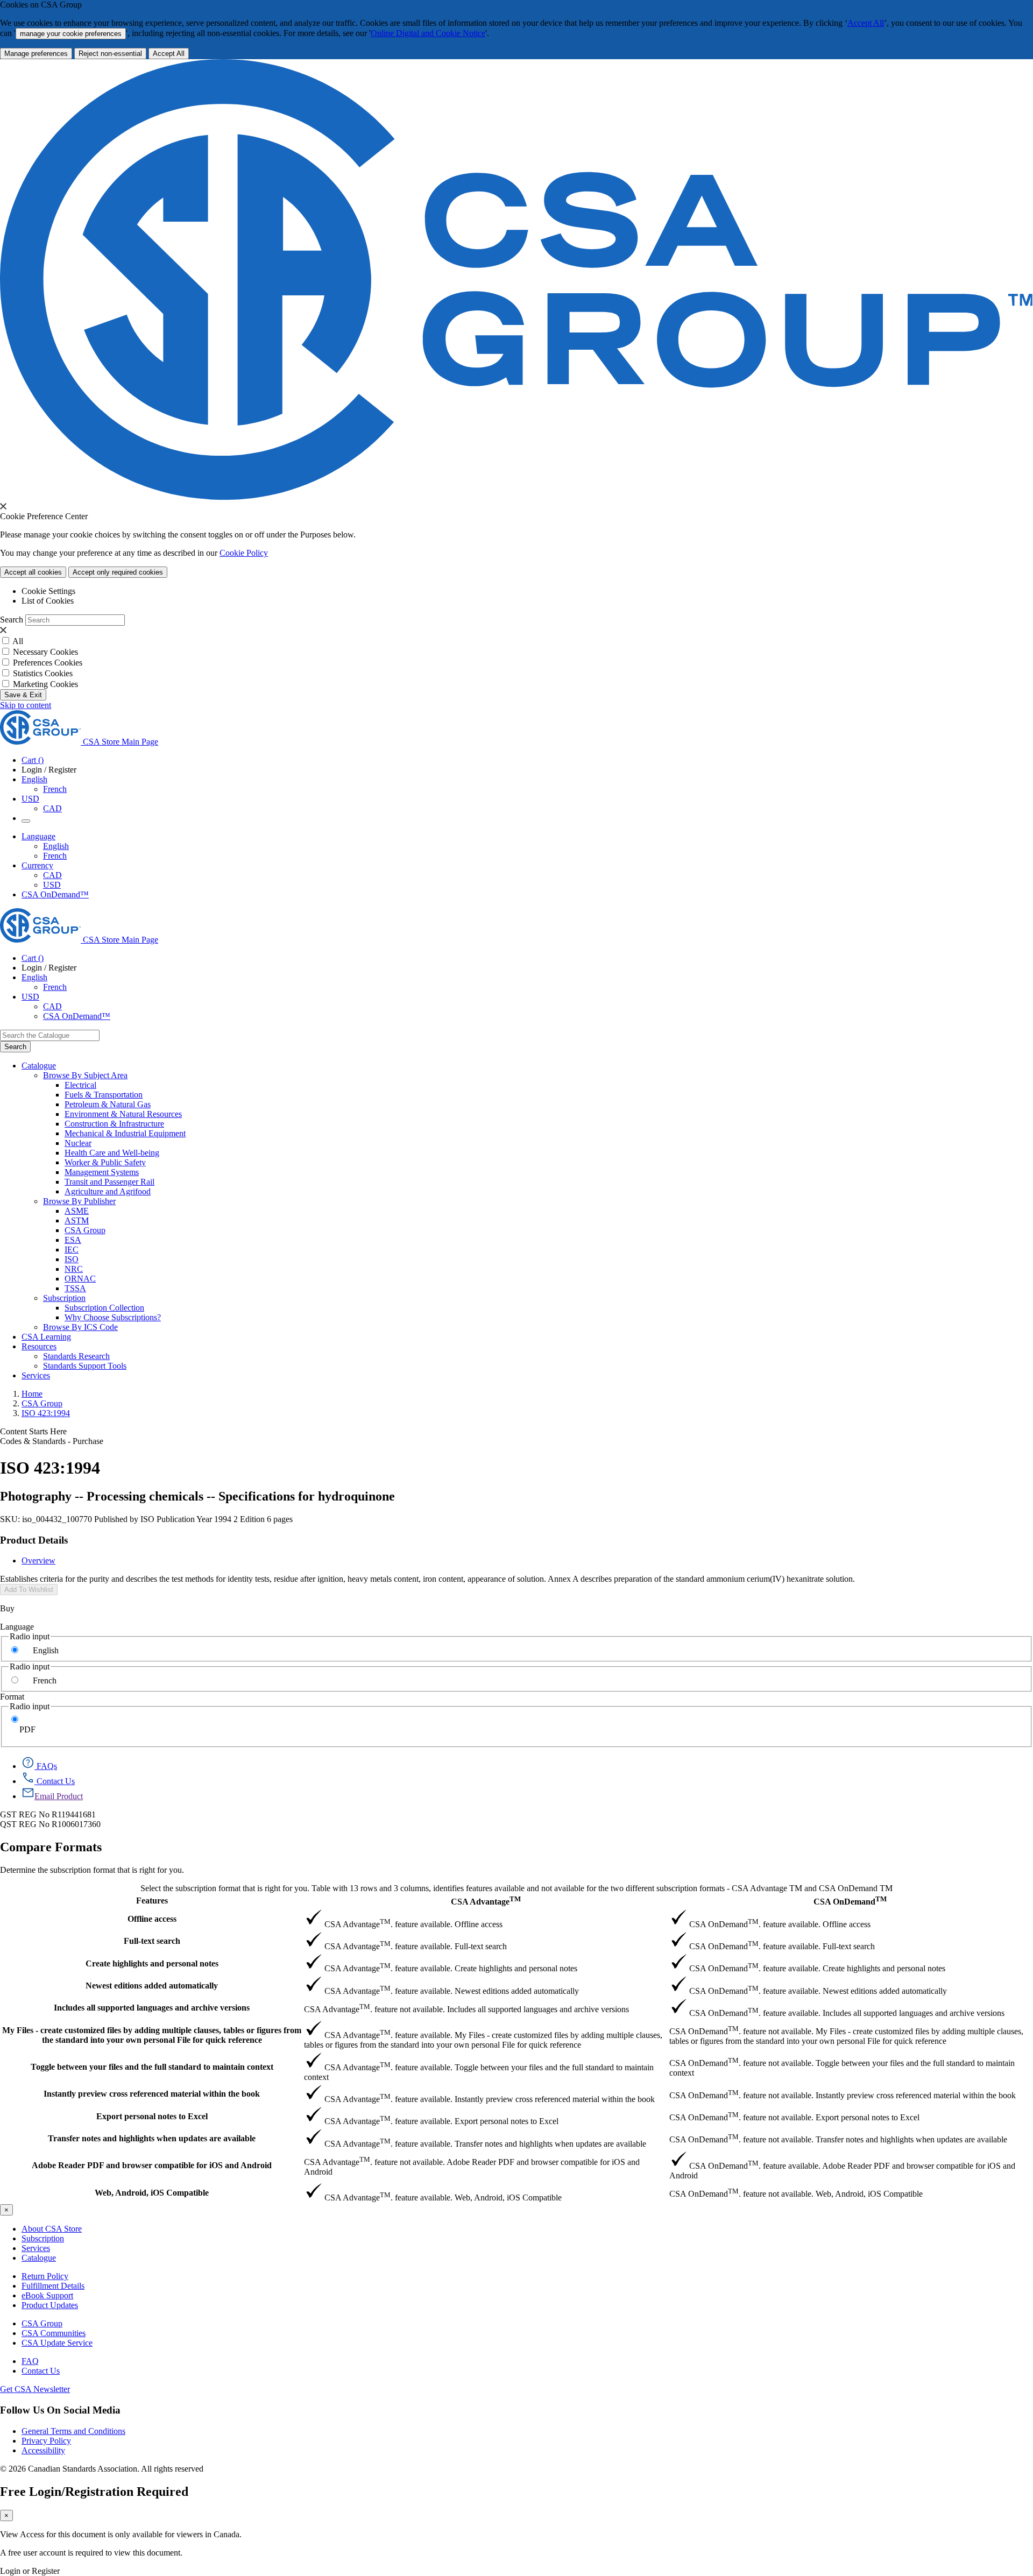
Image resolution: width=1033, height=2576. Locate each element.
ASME (77, 1211)
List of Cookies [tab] (48, 601)
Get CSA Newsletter (35, 2389)
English (56, 846)
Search (12, 620)
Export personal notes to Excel (152, 2116)
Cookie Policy (244, 553)
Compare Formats (51, 1847)
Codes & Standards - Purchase (52, 1441)
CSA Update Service (57, 2343)
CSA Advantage (486, 1901)
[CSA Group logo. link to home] (516, 497)
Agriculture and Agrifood (108, 1191)
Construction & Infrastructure (114, 1124)
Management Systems (102, 1172)
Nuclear (78, 1143)
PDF (27, 1729)
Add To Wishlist (29, 1590)
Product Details (34, 1540)
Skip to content (26, 705)
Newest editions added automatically (152, 1986)
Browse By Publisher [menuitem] (79, 1201)
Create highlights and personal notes (152, 1963)
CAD (52, 808)
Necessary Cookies (45, 652)
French (55, 789)
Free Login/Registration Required (94, 2492)
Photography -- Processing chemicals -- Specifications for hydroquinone (197, 1496)
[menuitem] (549, 1085)
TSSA (75, 1288)
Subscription (43, 2238)
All (18, 641)
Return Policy (45, 2276)
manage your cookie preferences (71, 34)
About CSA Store (52, 2229)
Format (12, 1697)
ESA (73, 1240)
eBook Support (47, 2295)
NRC (74, 1269)
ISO (72, 1259)
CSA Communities (54, 2333)
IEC (72, 1250)
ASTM (77, 1220)
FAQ (30, 2361)
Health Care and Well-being (112, 1153)
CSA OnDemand (850, 1901)
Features (152, 1901)
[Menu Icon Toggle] (26, 821)
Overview (38, 1561)
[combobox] (50, 1035)
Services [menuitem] (36, 1375)
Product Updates (50, 2305)
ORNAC (80, 1279)
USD (30, 799)
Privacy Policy (46, 2441)
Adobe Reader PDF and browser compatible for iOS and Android (152, 2165)
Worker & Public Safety (105, 1162)
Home (32, 1394)
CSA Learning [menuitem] (46, 1337)
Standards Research (76, 1356)
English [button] (34, 779)
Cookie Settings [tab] (48, 591)
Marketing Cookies (45, 684)
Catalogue (39, 2258)
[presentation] (3, 506)
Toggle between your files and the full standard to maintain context (152, 2067)
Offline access (152, 1919)
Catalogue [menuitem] (39, 1066)
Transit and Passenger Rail (109, 1182)
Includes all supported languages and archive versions (152, 2008)
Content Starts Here (33, 1431)
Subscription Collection (104, 1308)
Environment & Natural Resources (123, 1114)
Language (17, 1627)
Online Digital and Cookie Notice (428, 33)
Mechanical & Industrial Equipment (125, 1133)
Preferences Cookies (48, 663)
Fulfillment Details (53, 2286)
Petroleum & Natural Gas (108, 1104)
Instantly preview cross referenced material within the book (152, 2094)
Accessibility (43, 2450)
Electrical (80, 1085)
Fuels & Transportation (104, 1095)
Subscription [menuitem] (64, 1298)
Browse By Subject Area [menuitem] (85, 1075)
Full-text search (152, 1941)
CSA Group (85, 1230)
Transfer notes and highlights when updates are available (152, 2138)
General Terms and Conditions (73, 2431)
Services (36, 2248)
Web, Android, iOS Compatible (152, 2193)
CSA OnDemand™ (55, 894)
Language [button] (38, 836)
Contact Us (41, 2371)
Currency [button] (37, 865)
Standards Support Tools (85, 1366)
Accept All (866, 23)
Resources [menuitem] (39, 1346)
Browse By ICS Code (80, 1327)
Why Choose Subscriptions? (113, 1317)
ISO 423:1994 (46, 1413)
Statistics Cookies (43, 673)
